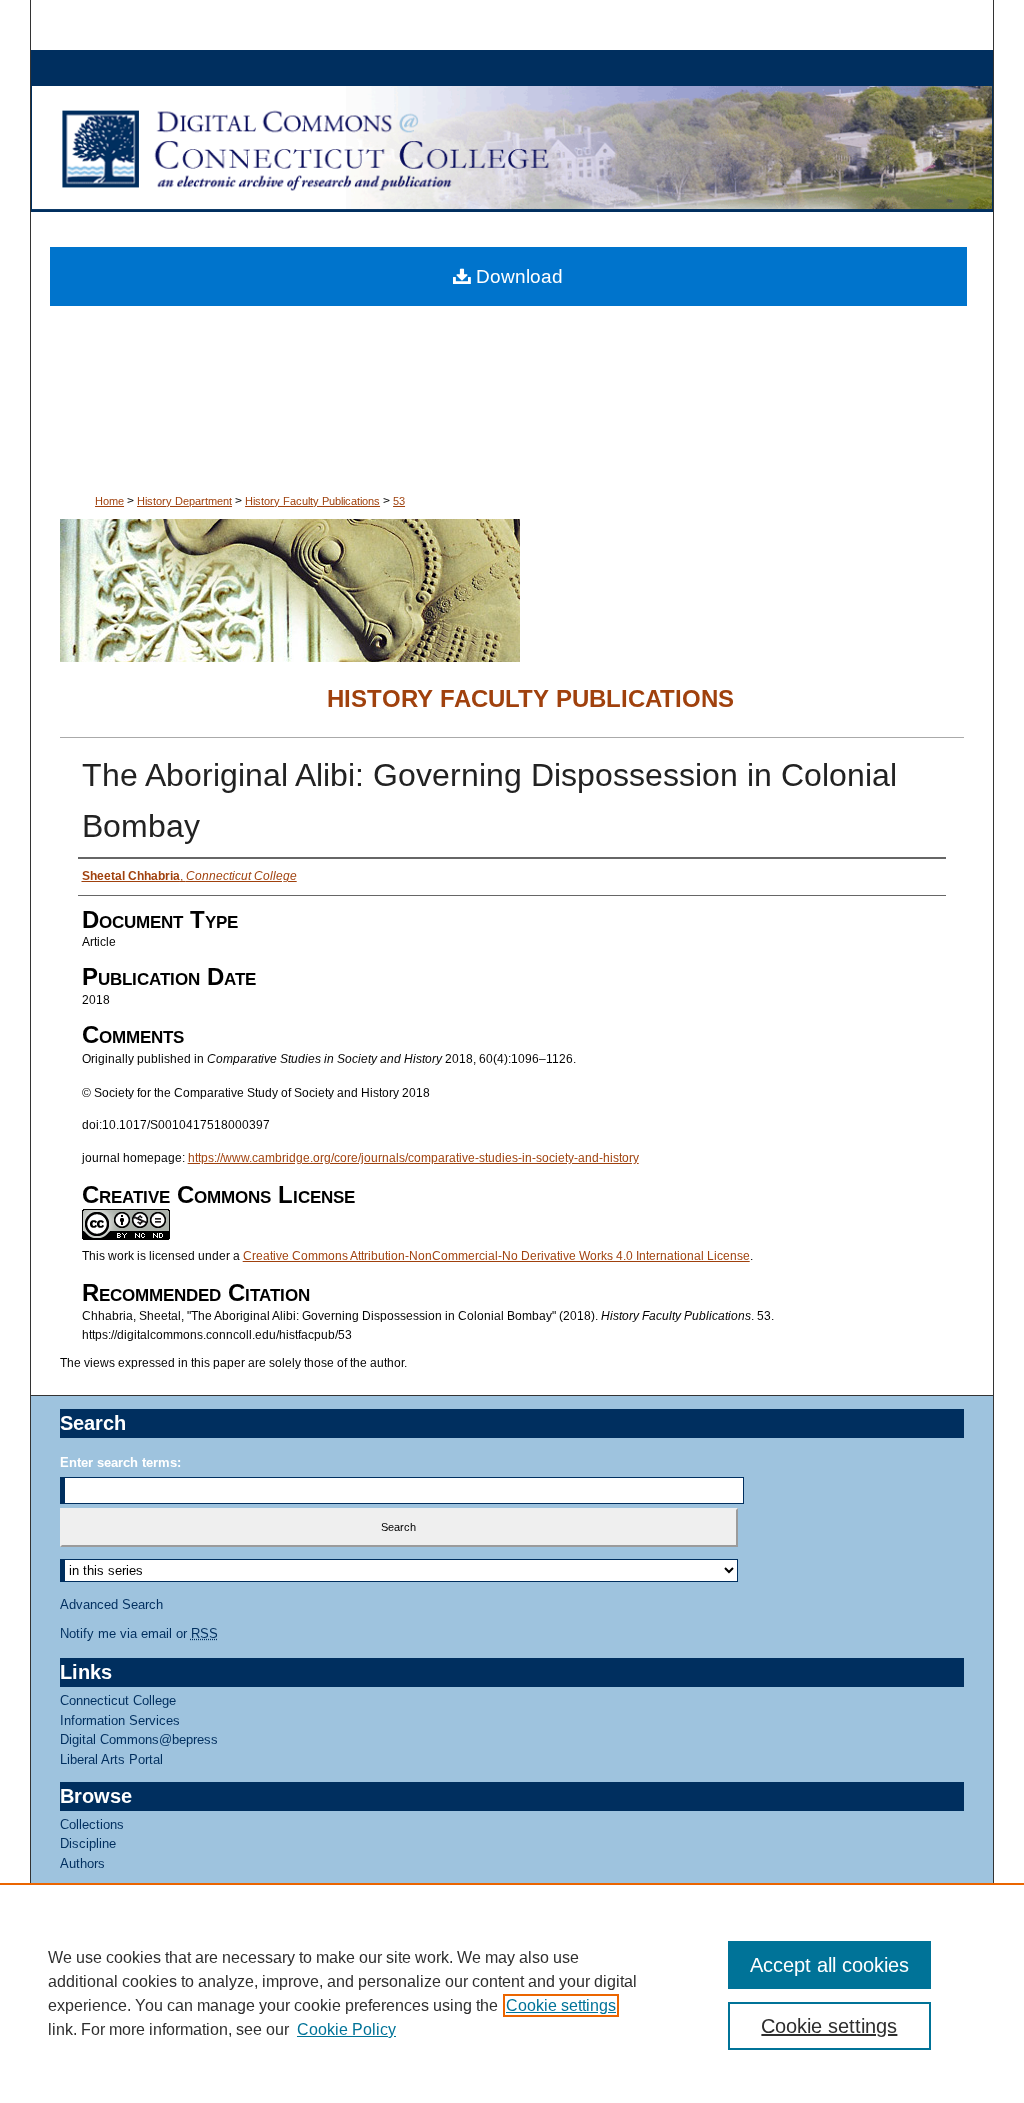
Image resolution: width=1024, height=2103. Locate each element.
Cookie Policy (346, 2029)
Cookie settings (561, 2005)
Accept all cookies (829, 1965)
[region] (512, 1993)
